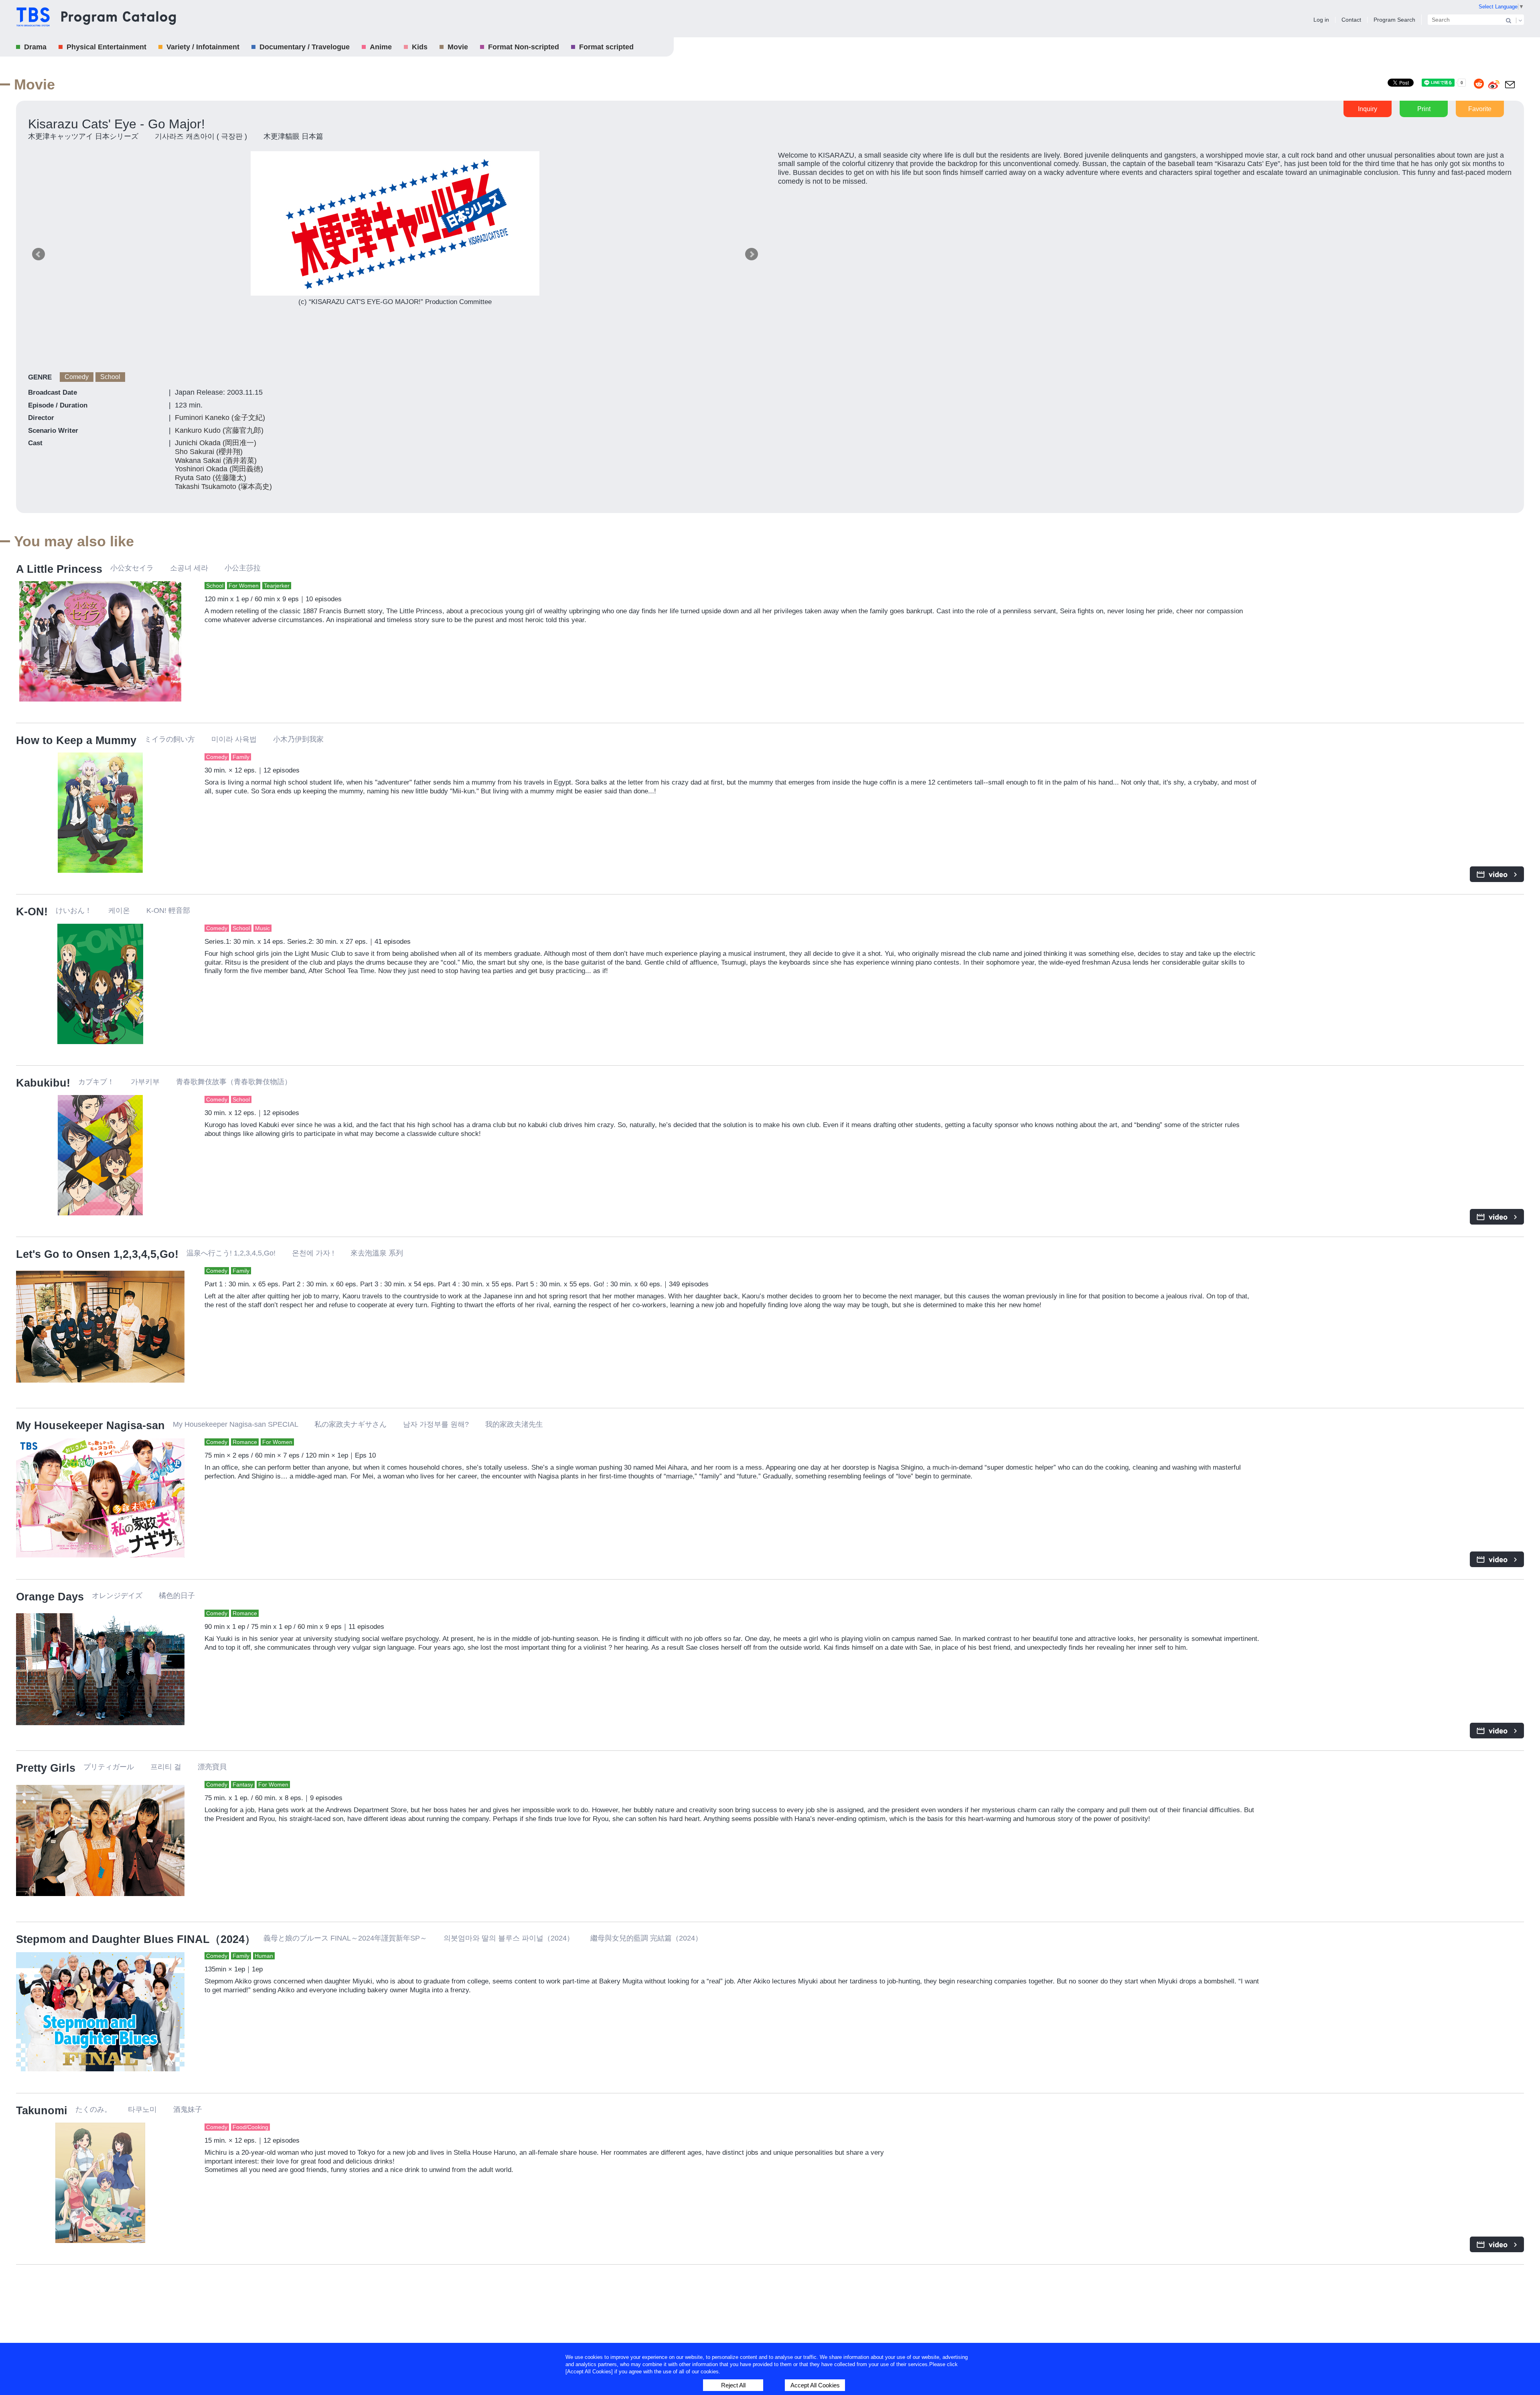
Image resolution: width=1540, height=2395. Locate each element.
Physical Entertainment (106, 47)
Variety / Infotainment (203, 47)
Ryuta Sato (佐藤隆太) (211, 478)
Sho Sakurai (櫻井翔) (209, 452)
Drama (35, 47)
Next (752, 254)
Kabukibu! (43, 1083)
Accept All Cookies (815, 2385)
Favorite (1480, 109)
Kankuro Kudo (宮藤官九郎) (219, 430)
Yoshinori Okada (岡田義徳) (219, 469)
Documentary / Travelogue (305, 47)
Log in (1321, 20)
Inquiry (1368, 109)
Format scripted (606, 47)
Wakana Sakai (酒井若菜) (216, 460)
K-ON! (32, 912)
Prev (38, 254)
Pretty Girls (46, 1768)
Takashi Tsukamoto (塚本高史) (223, 487)
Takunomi (42, 2111)
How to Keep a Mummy (76, 740)
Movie (458, 47)
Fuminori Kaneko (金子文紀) (220, 418)
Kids (420, 47)
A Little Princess (59, 569)
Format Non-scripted (524, 47)
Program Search (1394, 20)
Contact (1351, 20)
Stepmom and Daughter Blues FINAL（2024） (136, 1939)
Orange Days (50, 1597)
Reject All (733, 2385)
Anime (381, 47)
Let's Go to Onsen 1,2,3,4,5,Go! (97, 1254)
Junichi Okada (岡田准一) (216, 443)
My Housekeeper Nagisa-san (90, 1426)
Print (1424, 109)
